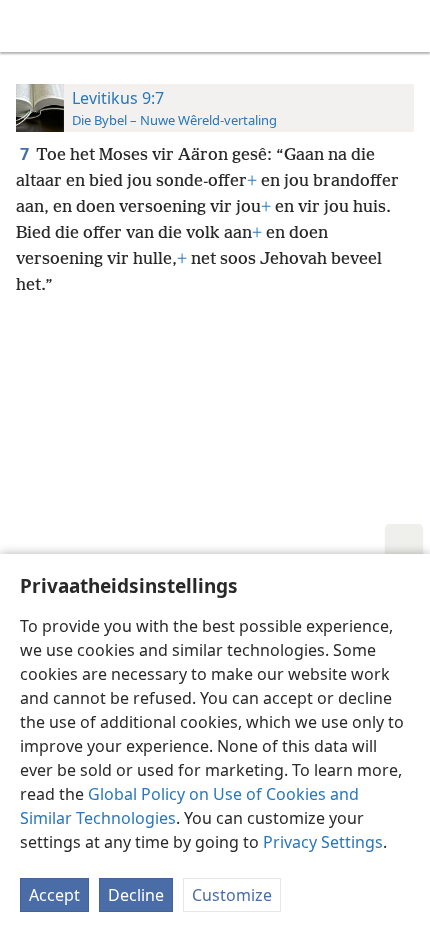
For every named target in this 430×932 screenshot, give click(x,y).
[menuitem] (30, 26)
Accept (54, 895)
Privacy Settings (323, 842)
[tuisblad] (30, 26)
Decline (136, 895)
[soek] (405, 26)
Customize (232, 895)
